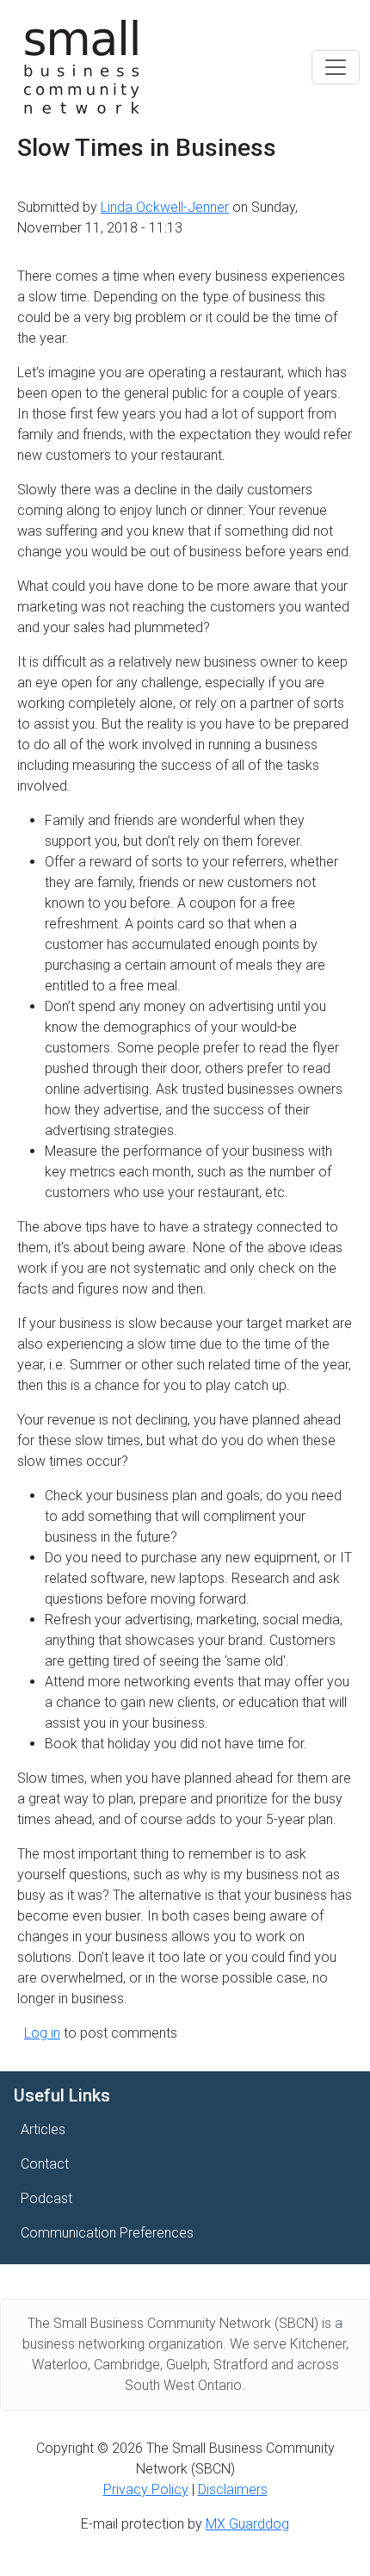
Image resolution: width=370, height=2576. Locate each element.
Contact (45, 2164)
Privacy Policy (146, 2489)
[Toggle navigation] (336, 67)
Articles (43, 2129)
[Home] (82, 67)
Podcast (46, 2198)
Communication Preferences (107, 2233)
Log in (42, 2033)
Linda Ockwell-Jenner (165, 207)
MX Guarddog (247, 2524)
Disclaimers (233, 2489)
